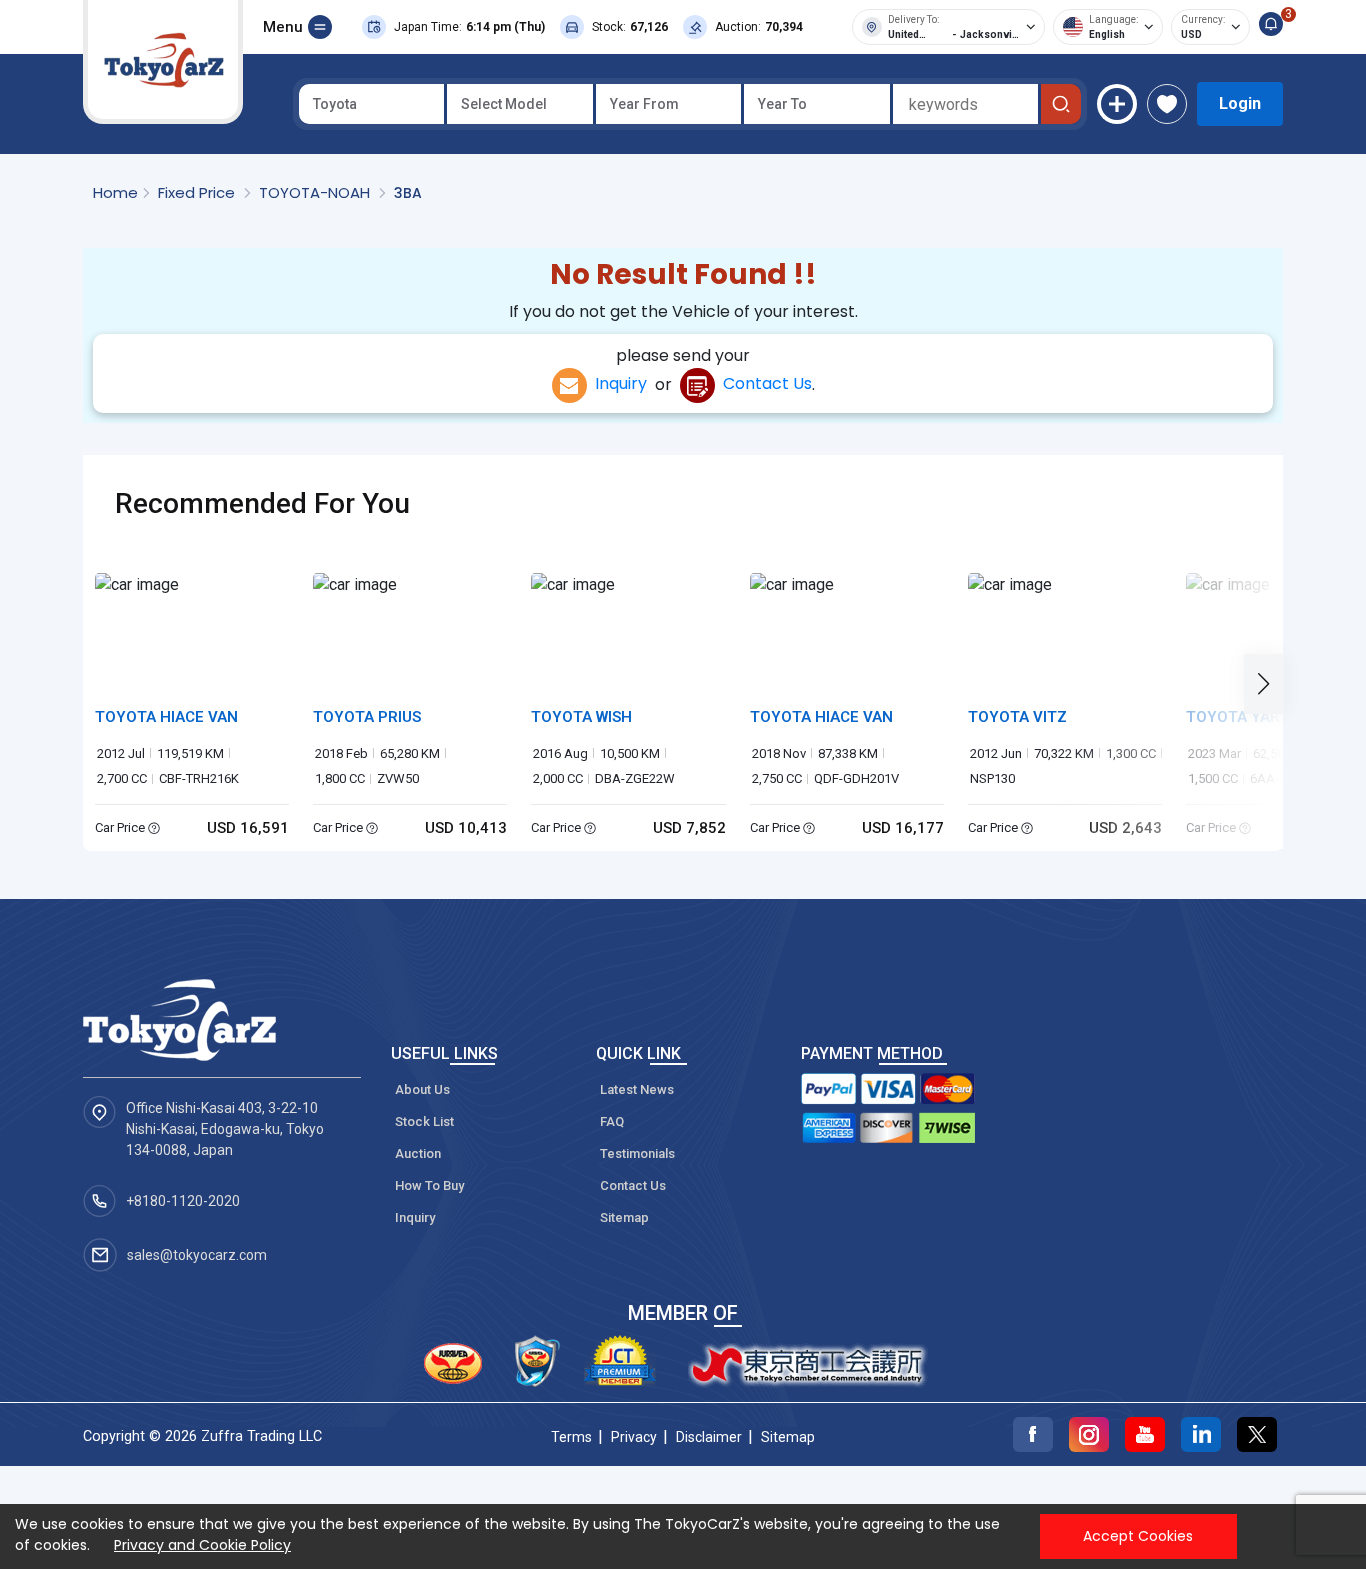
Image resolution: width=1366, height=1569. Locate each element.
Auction (418, 1153)
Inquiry (617, 383)
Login (1240, 103)
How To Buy (429, 1185)
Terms (571, 1437)
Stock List (424, 1121)
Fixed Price (198, 192)
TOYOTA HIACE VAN (166, 717)
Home (115, 192)
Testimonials (637, 1153)
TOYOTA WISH (581, 717)
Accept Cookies (1138, 1536)
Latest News (637, 1089)
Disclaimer (709, 1437)
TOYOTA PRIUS (367, 717)
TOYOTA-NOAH (316, 192)
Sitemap (624, 1217)
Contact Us (763, 383)
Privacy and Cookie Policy (202, 1545)
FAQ (612, 1121)
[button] (1269, 683)
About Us (422, 1089)
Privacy (634, 1437)
